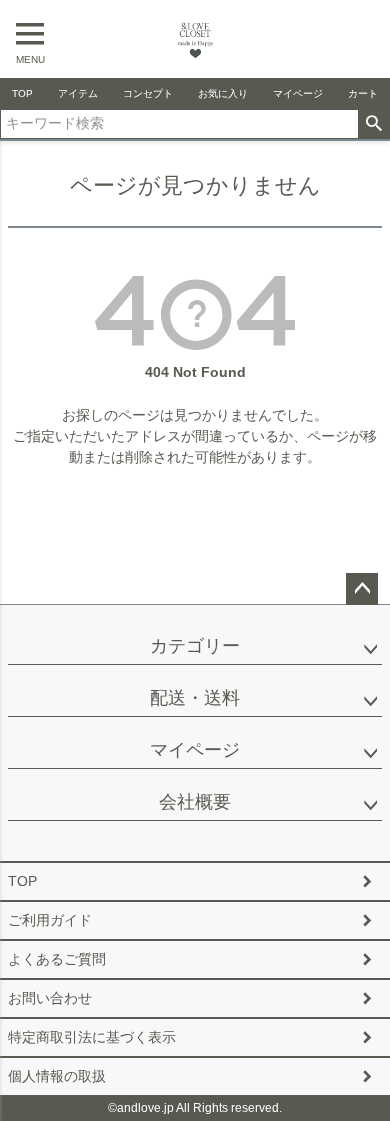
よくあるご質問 (57, 959)
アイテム (78, 93)
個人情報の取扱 (57, 1076)
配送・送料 (195, 698)
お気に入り (223, 93)
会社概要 (195, 802)
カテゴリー (195, 646)
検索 (373, 124)
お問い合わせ (50, 998)
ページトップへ (362, 589)
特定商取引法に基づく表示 (92, 1037)
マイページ (298, 93)
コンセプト (148, 93)
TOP (22, 93)
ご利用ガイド (50, 920)
